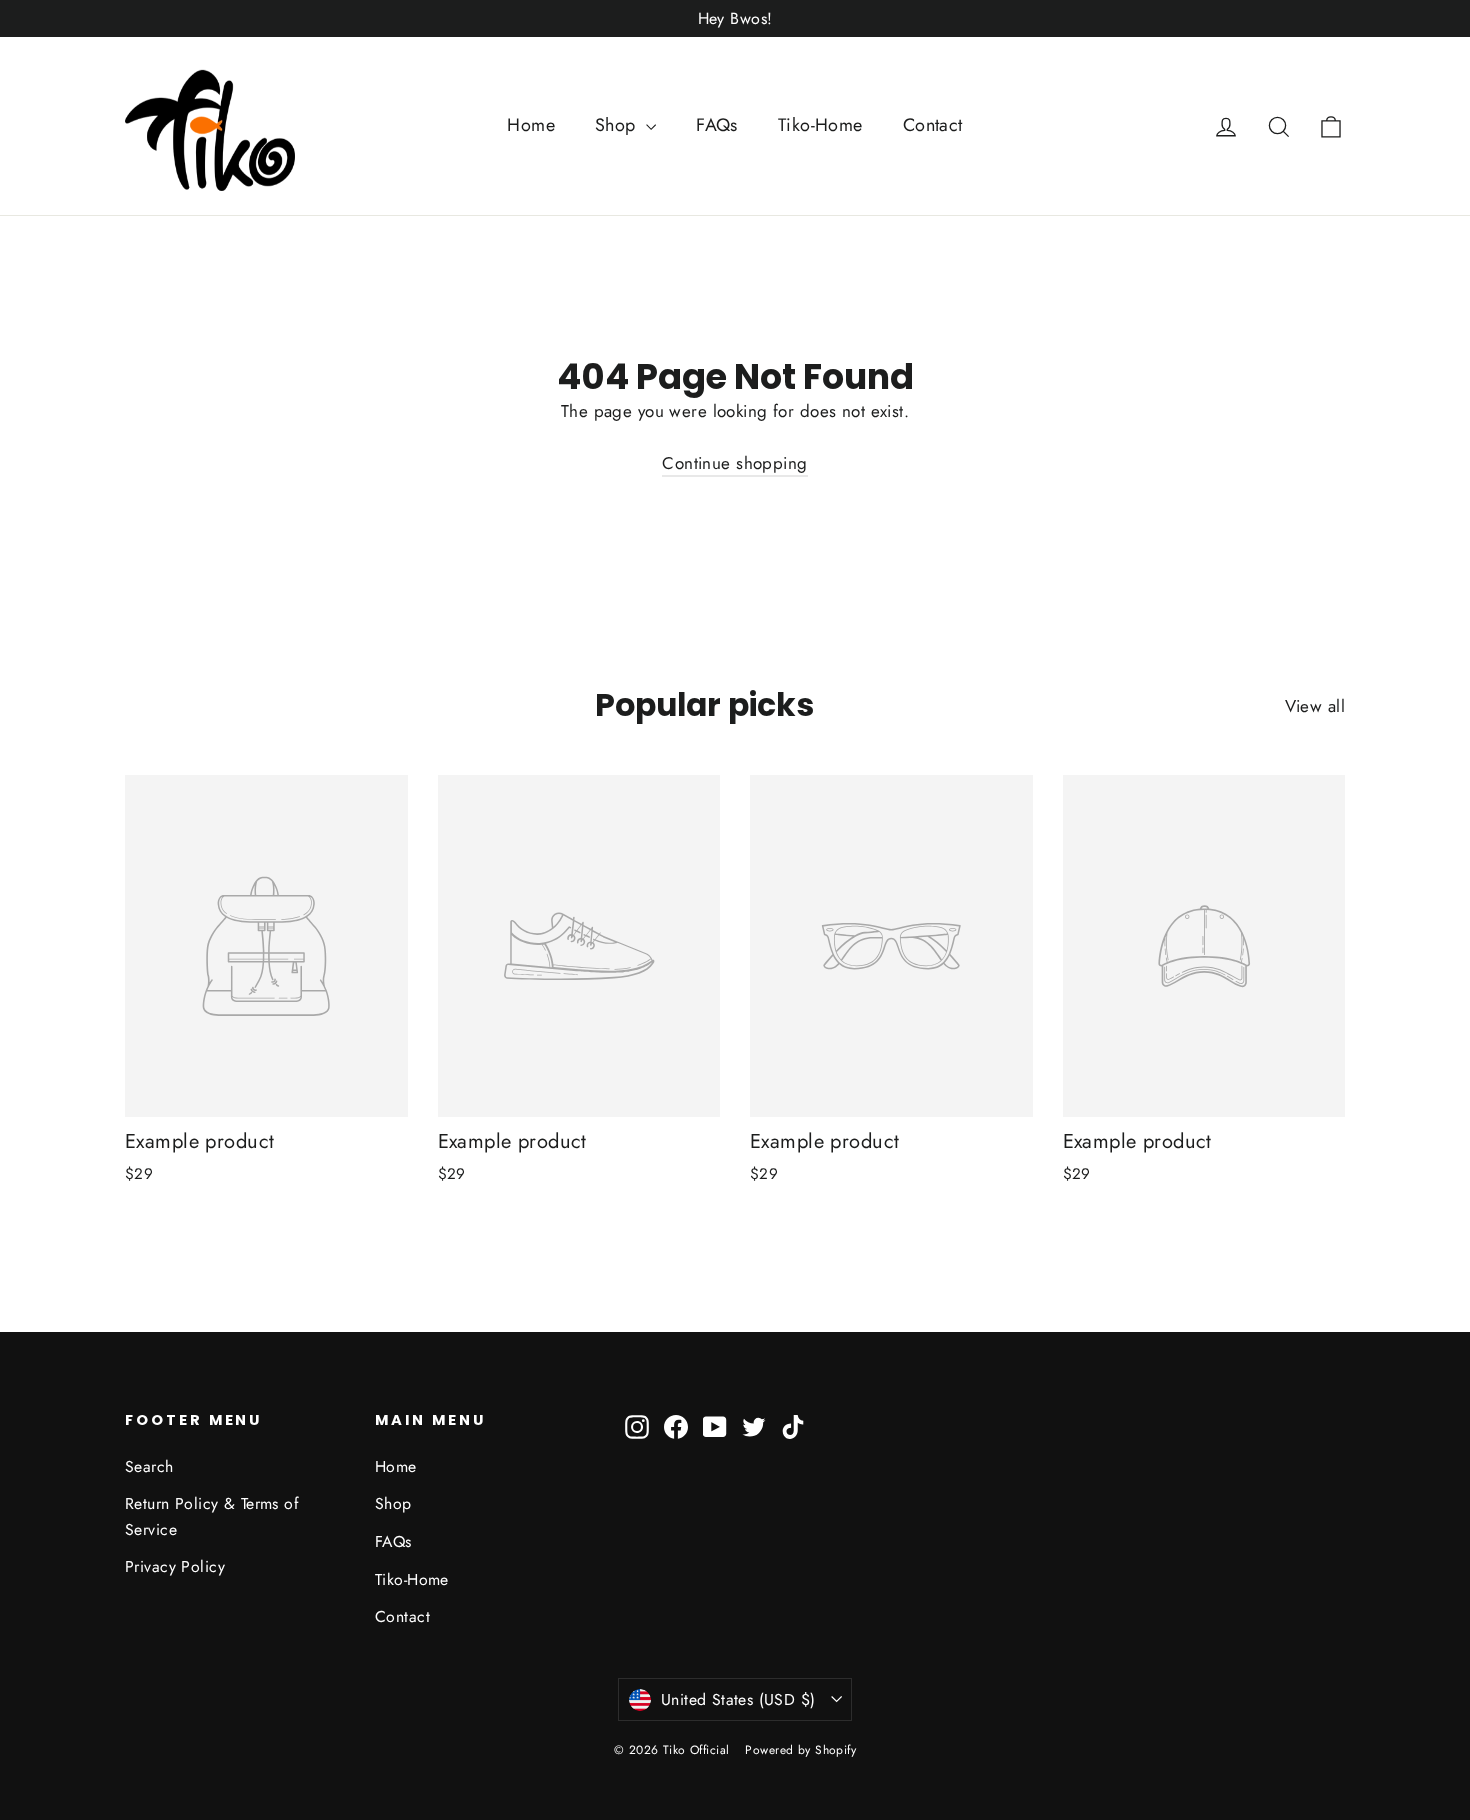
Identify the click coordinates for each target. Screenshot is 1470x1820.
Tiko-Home (820, 125)
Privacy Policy (175, 1566)
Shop (618, 125)
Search (149, 1466)
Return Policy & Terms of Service (212, 1516)
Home (531, 125)
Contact (933, 125)
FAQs (717, 125)
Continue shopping (734, 463)
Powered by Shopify (800, 1750)
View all (1315, 706)
